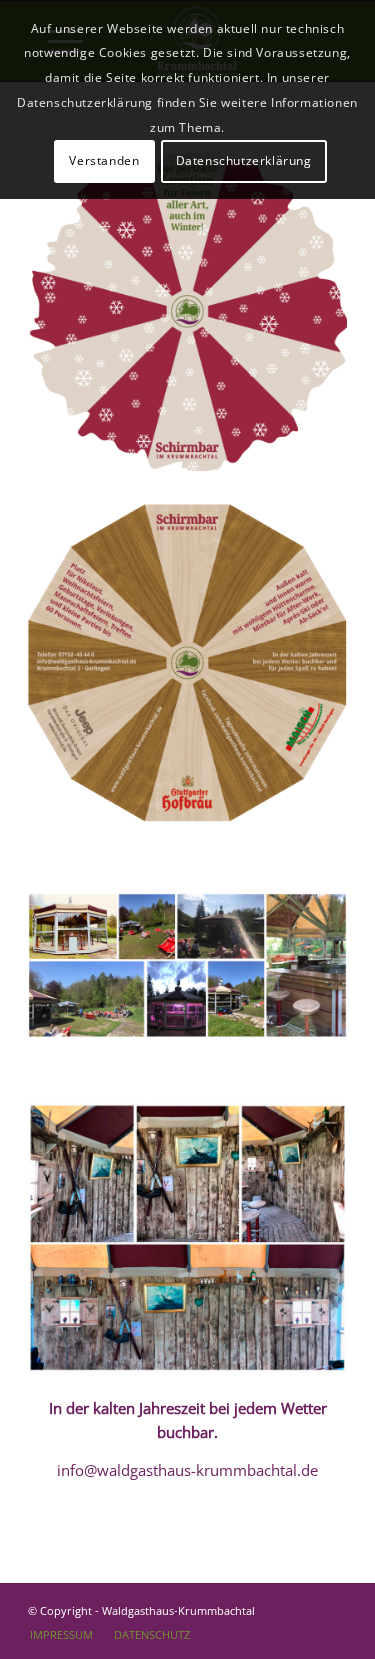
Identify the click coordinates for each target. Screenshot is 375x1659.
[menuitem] (61, 1635)
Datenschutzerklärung (244, 160)
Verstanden (104, 160)
